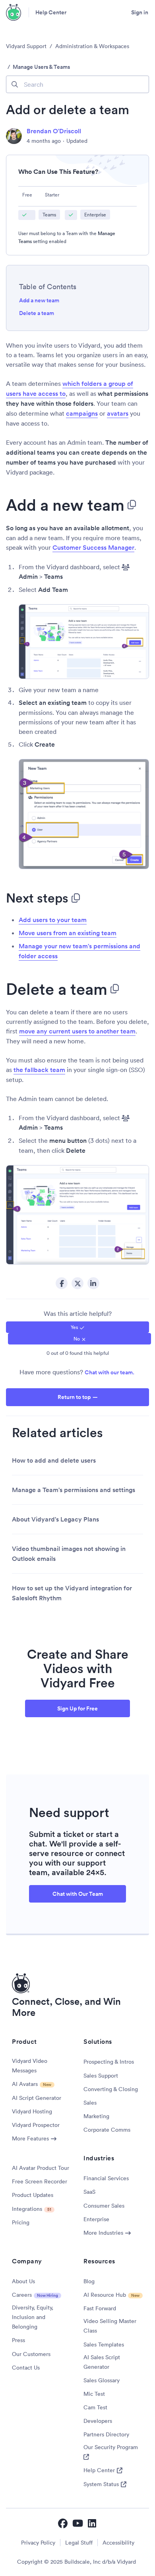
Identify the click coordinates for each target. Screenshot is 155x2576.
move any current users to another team (77, 1031)
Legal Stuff (79, 2543)
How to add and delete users (54, 1460)
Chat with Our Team (78, 1894)
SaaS (89, 2192)
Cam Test (95, 2407)
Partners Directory (106, 2434)
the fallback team (39, 1070)
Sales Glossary (102, 2380)
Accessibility (118, 2543)
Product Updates (33, 2195)
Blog (89, 2281)
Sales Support (101, 2076)
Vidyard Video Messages (30, 2066)
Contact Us (26, 2368)
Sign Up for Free (77, 1708)
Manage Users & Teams (41, 67)
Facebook (62, 1283)
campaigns (82, 413)
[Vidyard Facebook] (63, 2523)
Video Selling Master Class (110, 2326)
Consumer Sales (104, 2206)
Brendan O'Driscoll (54, 131)
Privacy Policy (38, 2543)
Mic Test (94, 2394)
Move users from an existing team (68, 933)
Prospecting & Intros (109, 2062)
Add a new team (39, 300)
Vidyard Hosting (32, 2111)
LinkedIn (93, 1283)
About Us (23, 2281)
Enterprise (96, 2219)
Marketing (96, 2116)
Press (18, 2340)
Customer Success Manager (93, 548)
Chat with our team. (109, 1372)
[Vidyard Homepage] (14, 12)
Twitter (77, 1283)
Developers (98, 2421)
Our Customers (31, 2354)
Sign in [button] (140, 12)
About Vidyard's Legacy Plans (55, 1519)
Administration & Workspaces (92, 46)
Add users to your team (53, 920)
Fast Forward (100, 2308)
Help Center (51, 12)
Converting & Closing (111, 2089)
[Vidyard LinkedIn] (93, 2523)
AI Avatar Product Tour (41, 2168)
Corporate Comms (107, 2130)
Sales (90, 2103)
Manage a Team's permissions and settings (74, 1490)
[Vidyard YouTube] (78, 2523)
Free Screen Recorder (40, 2181)
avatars (118, 413)
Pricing (21, 2222)
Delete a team (37, 313)
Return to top (74, 1397)
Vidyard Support (26, 46)
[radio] (77, 1327)
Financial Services (106, 2178)
